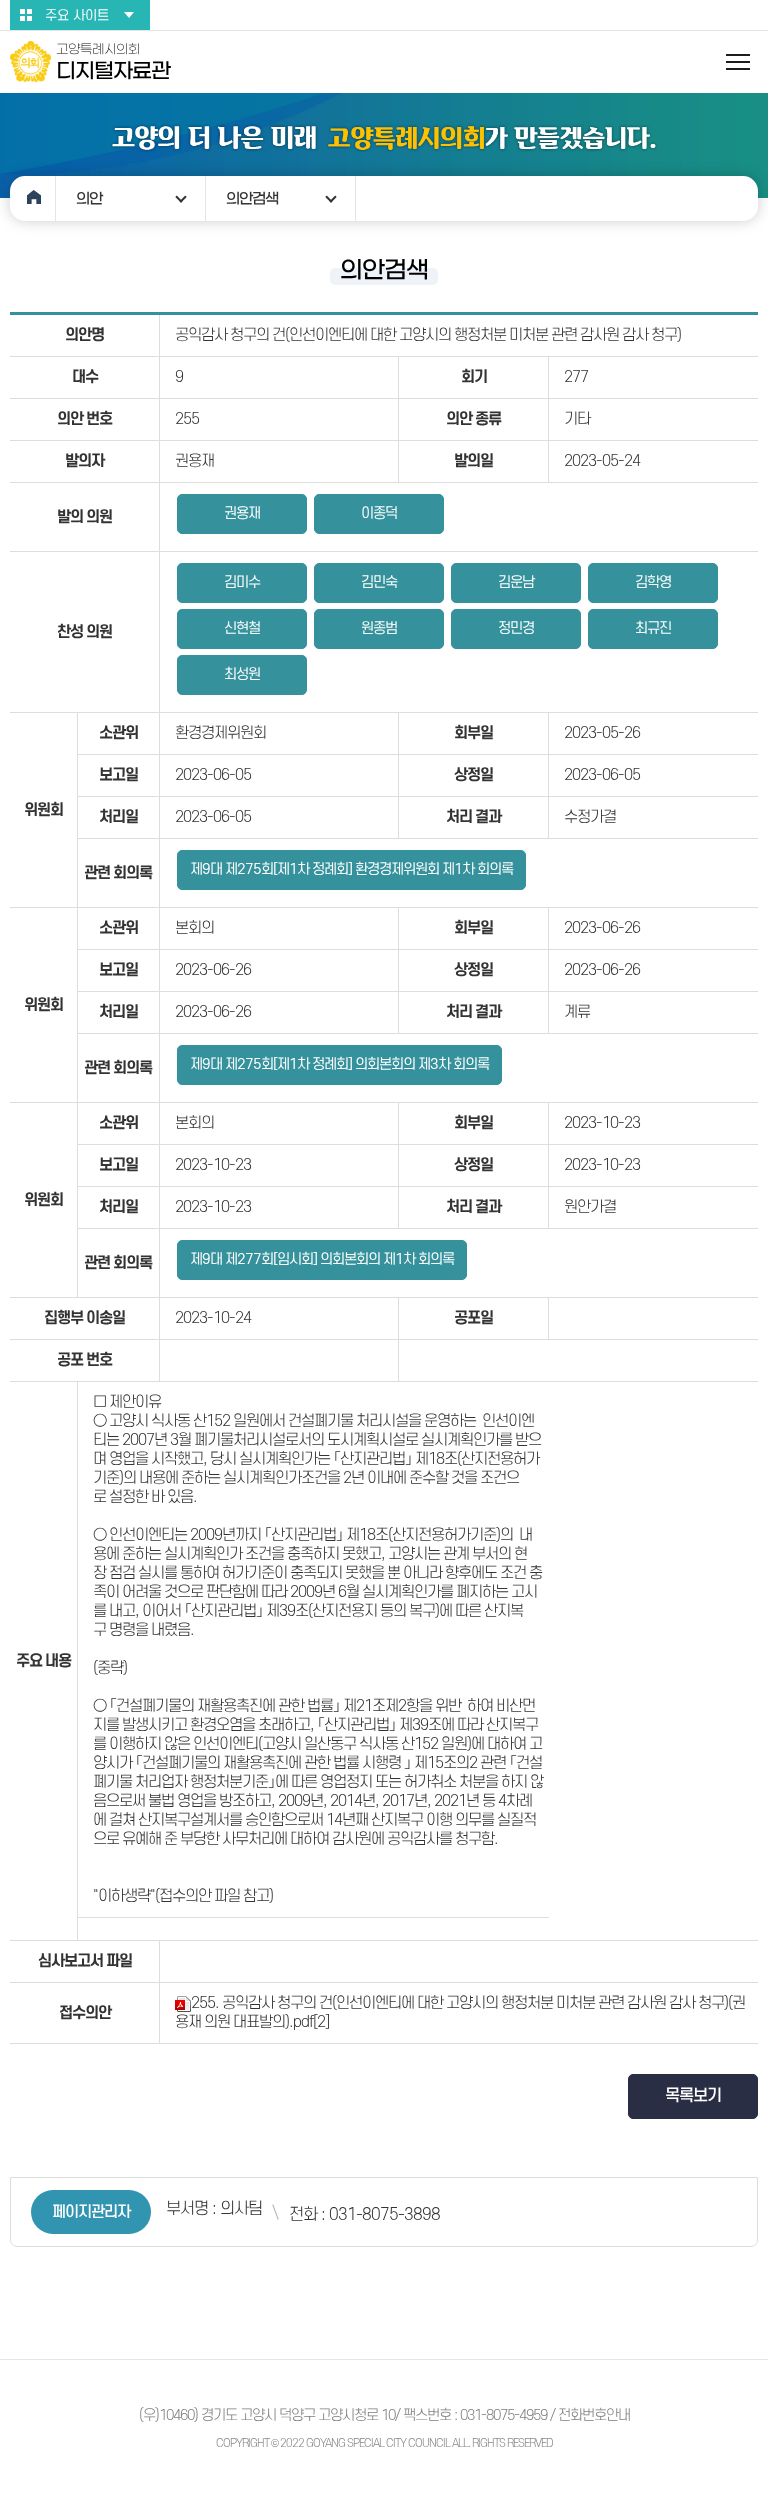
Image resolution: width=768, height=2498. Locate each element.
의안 (89, 198)
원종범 (379, 628)
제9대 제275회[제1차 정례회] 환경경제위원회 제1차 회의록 (351, 869)
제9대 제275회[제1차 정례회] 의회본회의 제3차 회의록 (339, 1064)
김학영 (653, 582)
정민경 (516, 628)
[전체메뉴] (738, 62)
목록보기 (693, 2096)
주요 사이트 (77, 15)
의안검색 (252, 198)
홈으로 (33, 198)
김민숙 (379, 582)
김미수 (242, 582)
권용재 (242, 513)
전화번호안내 (594, 2415)
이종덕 (379, 513)
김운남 (516, 582)
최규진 (653, 628)
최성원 (242, 674)
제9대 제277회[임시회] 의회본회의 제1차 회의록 (322, 1259)
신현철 (242, 628)
